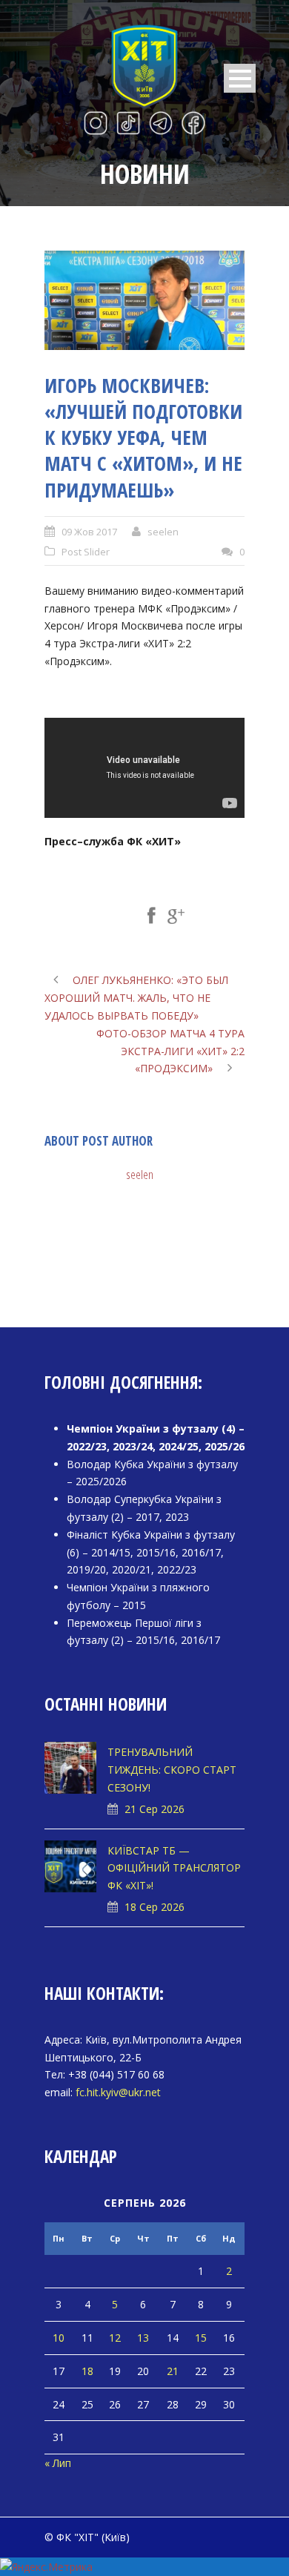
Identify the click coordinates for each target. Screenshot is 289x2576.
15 (201, 2338)
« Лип (58, 2463)
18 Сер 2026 (155, 1907)
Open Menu (240, 78)
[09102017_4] (144, 301)
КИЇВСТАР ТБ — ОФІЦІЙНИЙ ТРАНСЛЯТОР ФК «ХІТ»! (174, 1868)
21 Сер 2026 (155, 1809)
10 (59, 2338)
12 (115, 2338)
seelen (163, 532)
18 (87, 2371)
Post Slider (86, 552)
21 (173, 2371)
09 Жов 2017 (89, 532)
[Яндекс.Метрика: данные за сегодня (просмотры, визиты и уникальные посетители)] (46, 2567)
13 (143, 2338)
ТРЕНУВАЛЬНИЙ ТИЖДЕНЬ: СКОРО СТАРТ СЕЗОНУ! (172, 1770)
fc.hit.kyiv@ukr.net (118, 2092)
